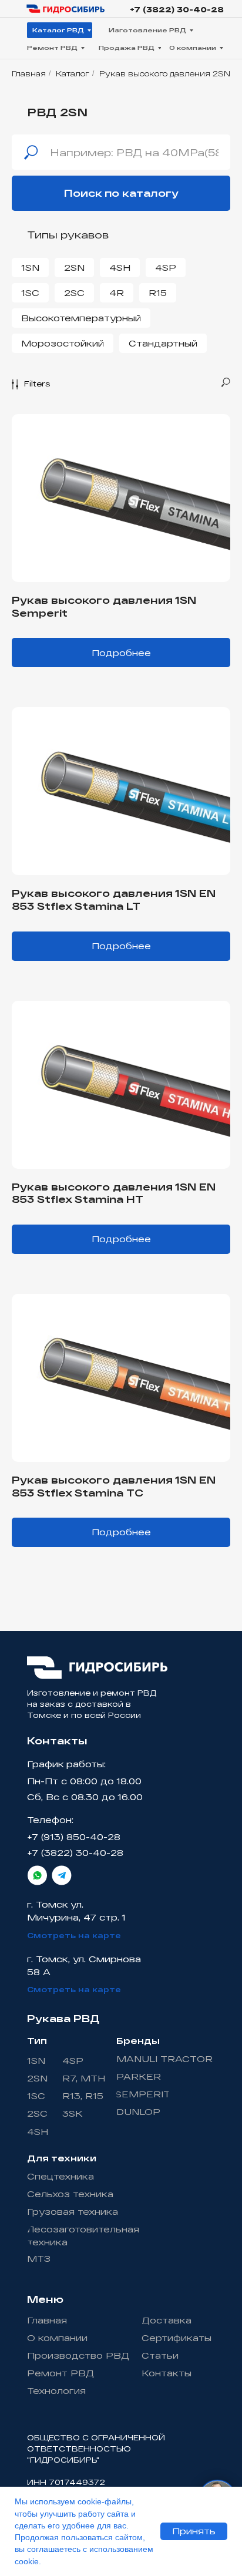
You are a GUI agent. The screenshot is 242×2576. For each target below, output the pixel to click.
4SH (120, 268)
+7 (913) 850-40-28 (74, 1837)
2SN (74, 268)
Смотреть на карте (74, 1935)
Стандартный (163, 343)
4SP (166, 268)
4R (117, 293)
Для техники (62, 2158)
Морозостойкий (63, 343)
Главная (29, 73)
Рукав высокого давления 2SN (165, 73)
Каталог (73, 73)
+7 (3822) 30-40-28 (177, 9)
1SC (30, 293)
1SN (30, 268)
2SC (74, 293)
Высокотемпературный (81, 318)
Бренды (138, 2041)
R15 (158, 293)
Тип (37, 2041)
